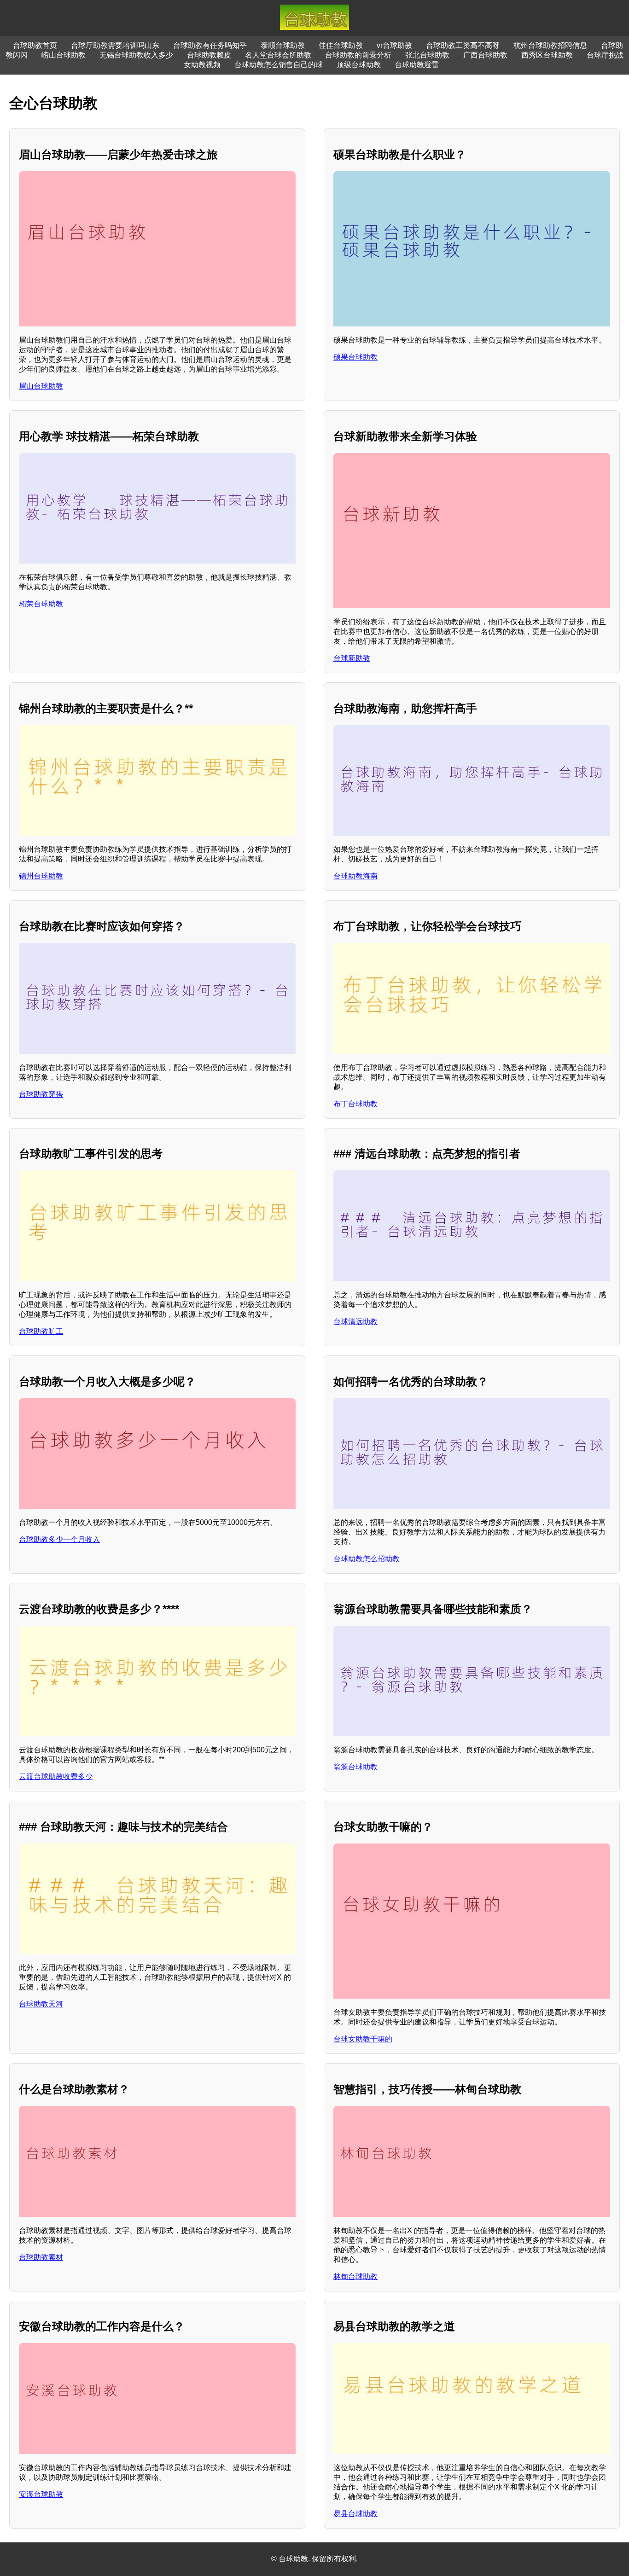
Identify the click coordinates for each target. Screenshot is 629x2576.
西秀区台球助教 (547, 55)
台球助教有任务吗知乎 (210, 45)
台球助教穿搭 (41, 1094)
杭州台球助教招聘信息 (550, 45)
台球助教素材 (41, 2257)
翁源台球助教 (355, 1767)
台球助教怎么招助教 (367, 1559)
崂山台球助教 (64, 55)
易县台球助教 (355, 2514)
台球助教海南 (355, 876)
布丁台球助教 (355, 1104)
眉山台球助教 (41, 386)
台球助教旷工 (41, 1331)
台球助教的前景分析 (358, 55)
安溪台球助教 (41, 2494)
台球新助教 (352, 658)
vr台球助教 (394, 45)
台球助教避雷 (417, 65)
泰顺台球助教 (283, 45)
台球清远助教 (355, 1322)
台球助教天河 (41, 2004)
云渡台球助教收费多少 (56, 1776)
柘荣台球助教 (41, 604)
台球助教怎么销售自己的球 (279, 65)
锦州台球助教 (41, 876)
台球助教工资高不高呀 (463, 45)
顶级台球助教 (359, 65)
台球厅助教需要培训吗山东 (115, 45)
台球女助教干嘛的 (363, 2039)
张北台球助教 (427, 55)
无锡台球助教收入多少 (136, 55)
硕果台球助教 (355, 357)
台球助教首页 (35, 45)
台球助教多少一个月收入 (59, 1539)
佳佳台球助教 (341, 45)
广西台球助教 (485, 55)
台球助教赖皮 (209, 55)
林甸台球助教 (355, 2277)
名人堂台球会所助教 (278, 55)
